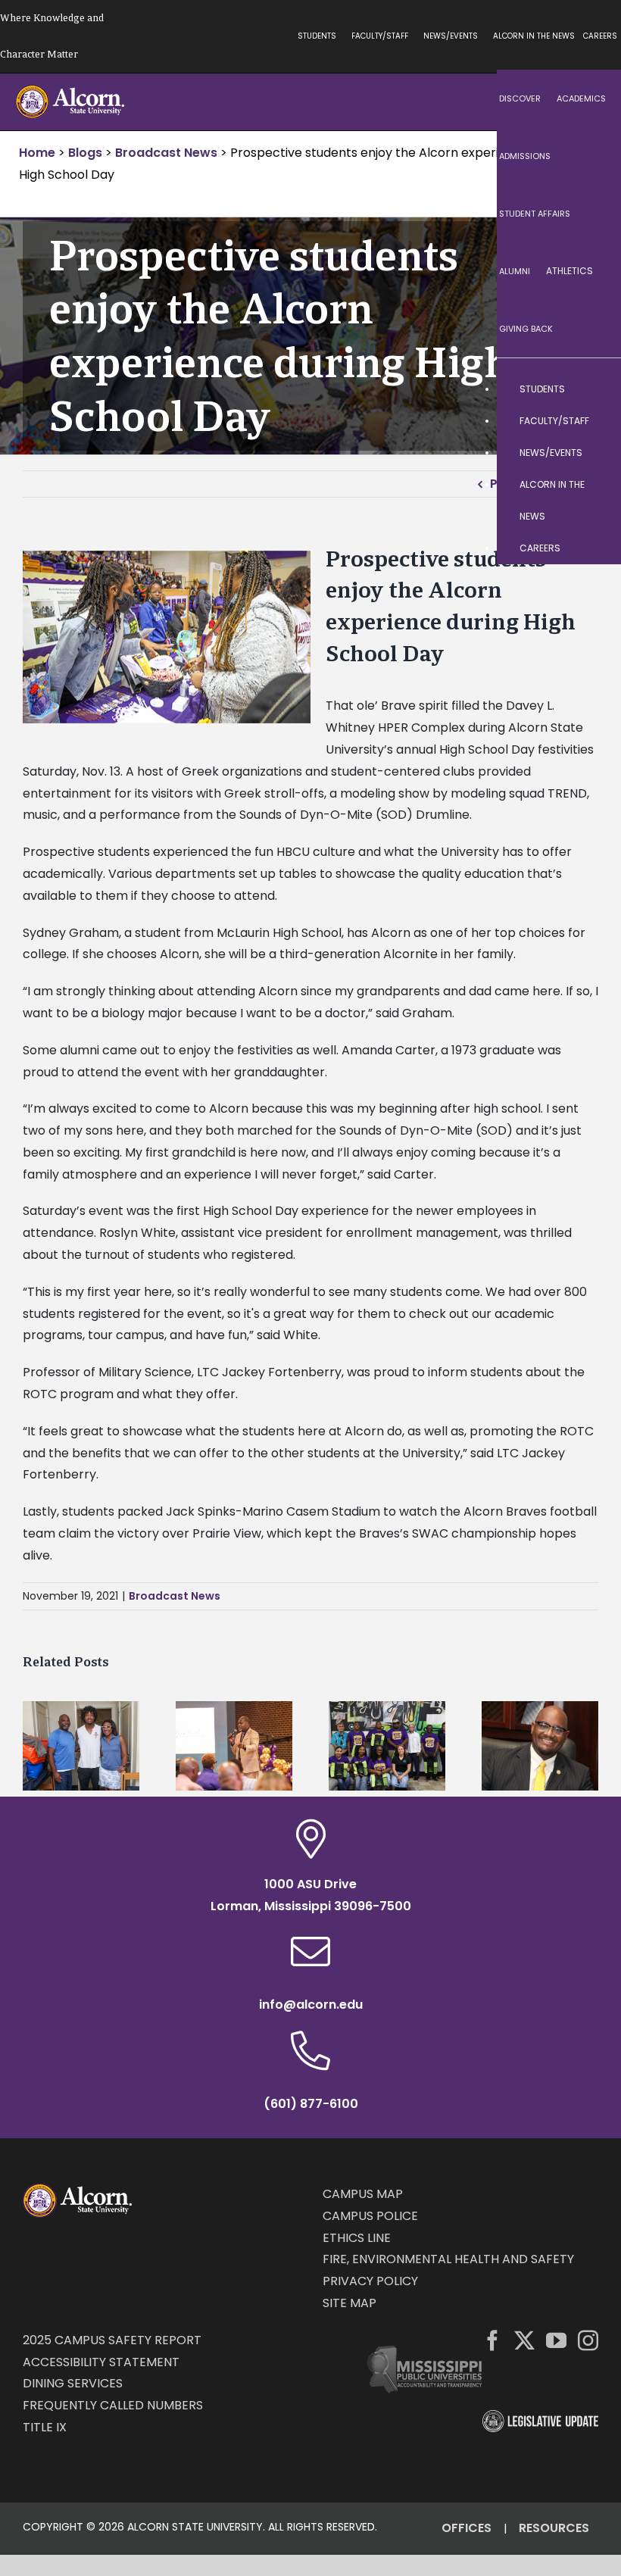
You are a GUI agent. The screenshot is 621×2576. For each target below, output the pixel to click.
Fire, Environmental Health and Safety (448, 2259)
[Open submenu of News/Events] (594, 453)
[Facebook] (493, 2340)
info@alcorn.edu (311, 2005)
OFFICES (467, 2528)
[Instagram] (588, 2340)
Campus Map (363, 2194)
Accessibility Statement (101, 2362)
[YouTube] (556, 2340)
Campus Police (370, 2216)
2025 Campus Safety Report (112, 2340)
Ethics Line (357, 2238)
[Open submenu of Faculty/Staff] (594, 421)
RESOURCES (554, 2528)
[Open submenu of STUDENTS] (594, 389)
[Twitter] (524, 2340)
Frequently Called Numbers (113, 2405)
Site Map (350, 2303)
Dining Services (73, 2383)
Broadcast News (175, 1596)
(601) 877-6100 (311, 2104)
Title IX (45, 2427)
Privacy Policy (370, 2281)
